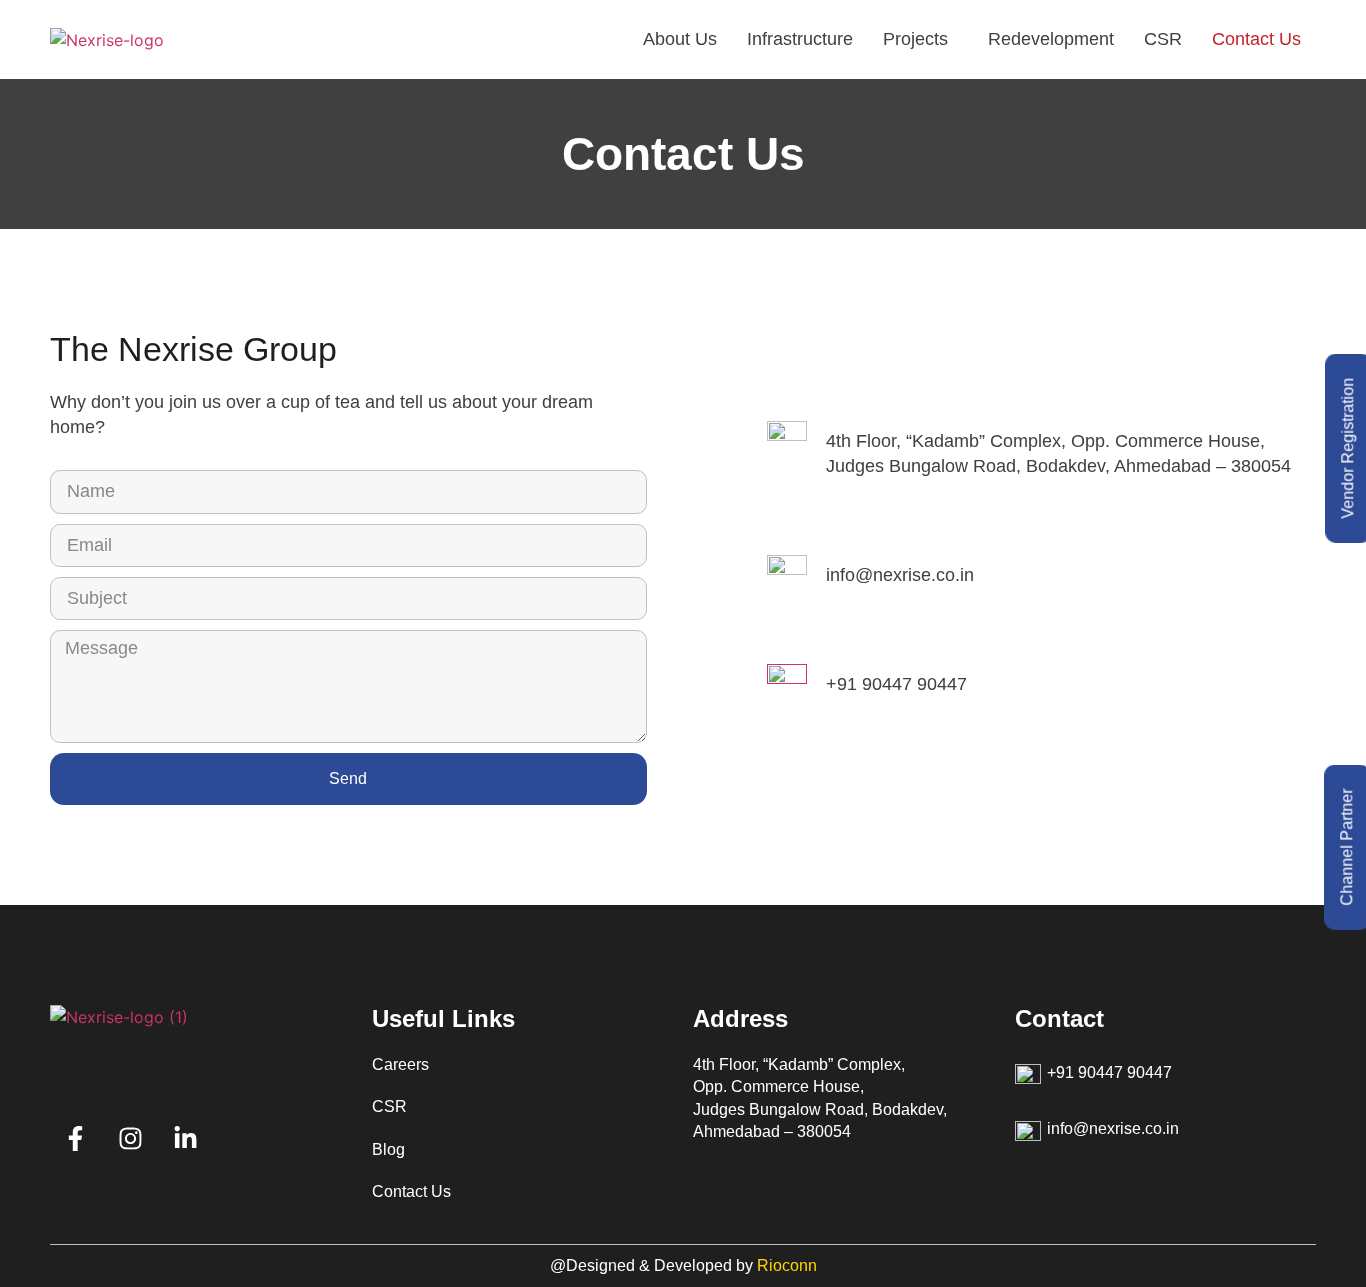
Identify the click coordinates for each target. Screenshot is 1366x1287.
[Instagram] (130, 1138)
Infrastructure (800, 39)
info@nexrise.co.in (900, 575)
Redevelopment (1051, 39)
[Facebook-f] (75, 1138)
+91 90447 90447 (896, 684)
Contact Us (1256, 39)
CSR (1163, 39)
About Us (680, 39)
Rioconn (787, 1265)
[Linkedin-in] (185, 1138)
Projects (915, 39)
